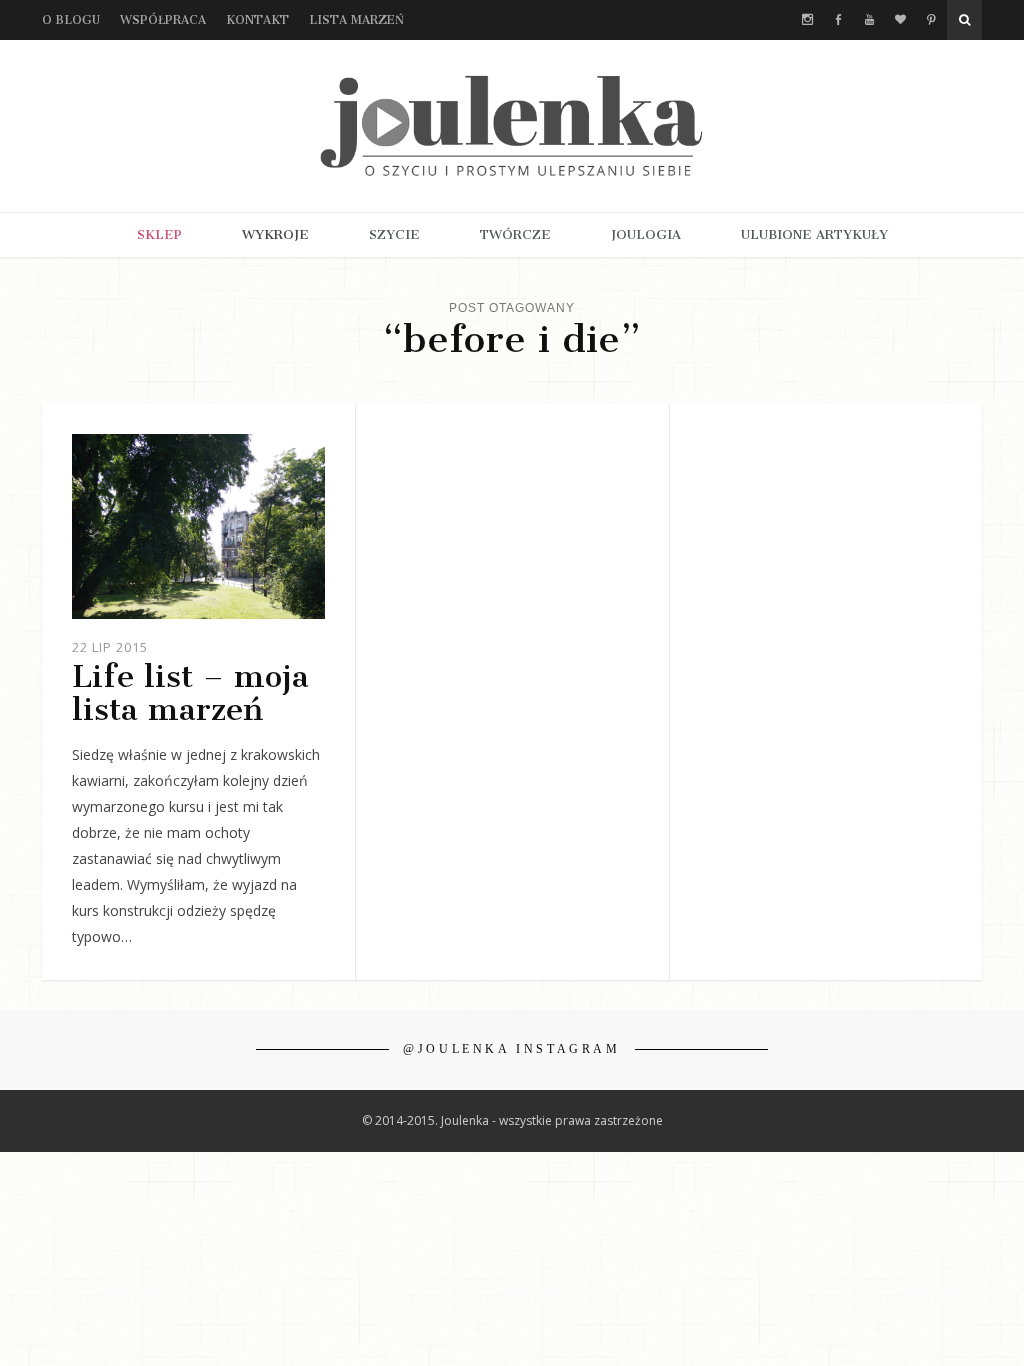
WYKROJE (275, 234)
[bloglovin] (900, 20)
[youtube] (869, 20)
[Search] (964, 20)
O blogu (71, 20)
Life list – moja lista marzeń (190, 692)
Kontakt (257, 20)
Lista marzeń (356, 20)
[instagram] (807, 20)
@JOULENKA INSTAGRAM (511, 1049)
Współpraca (163, 20)
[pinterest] (931, 20)
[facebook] (838, 20)
